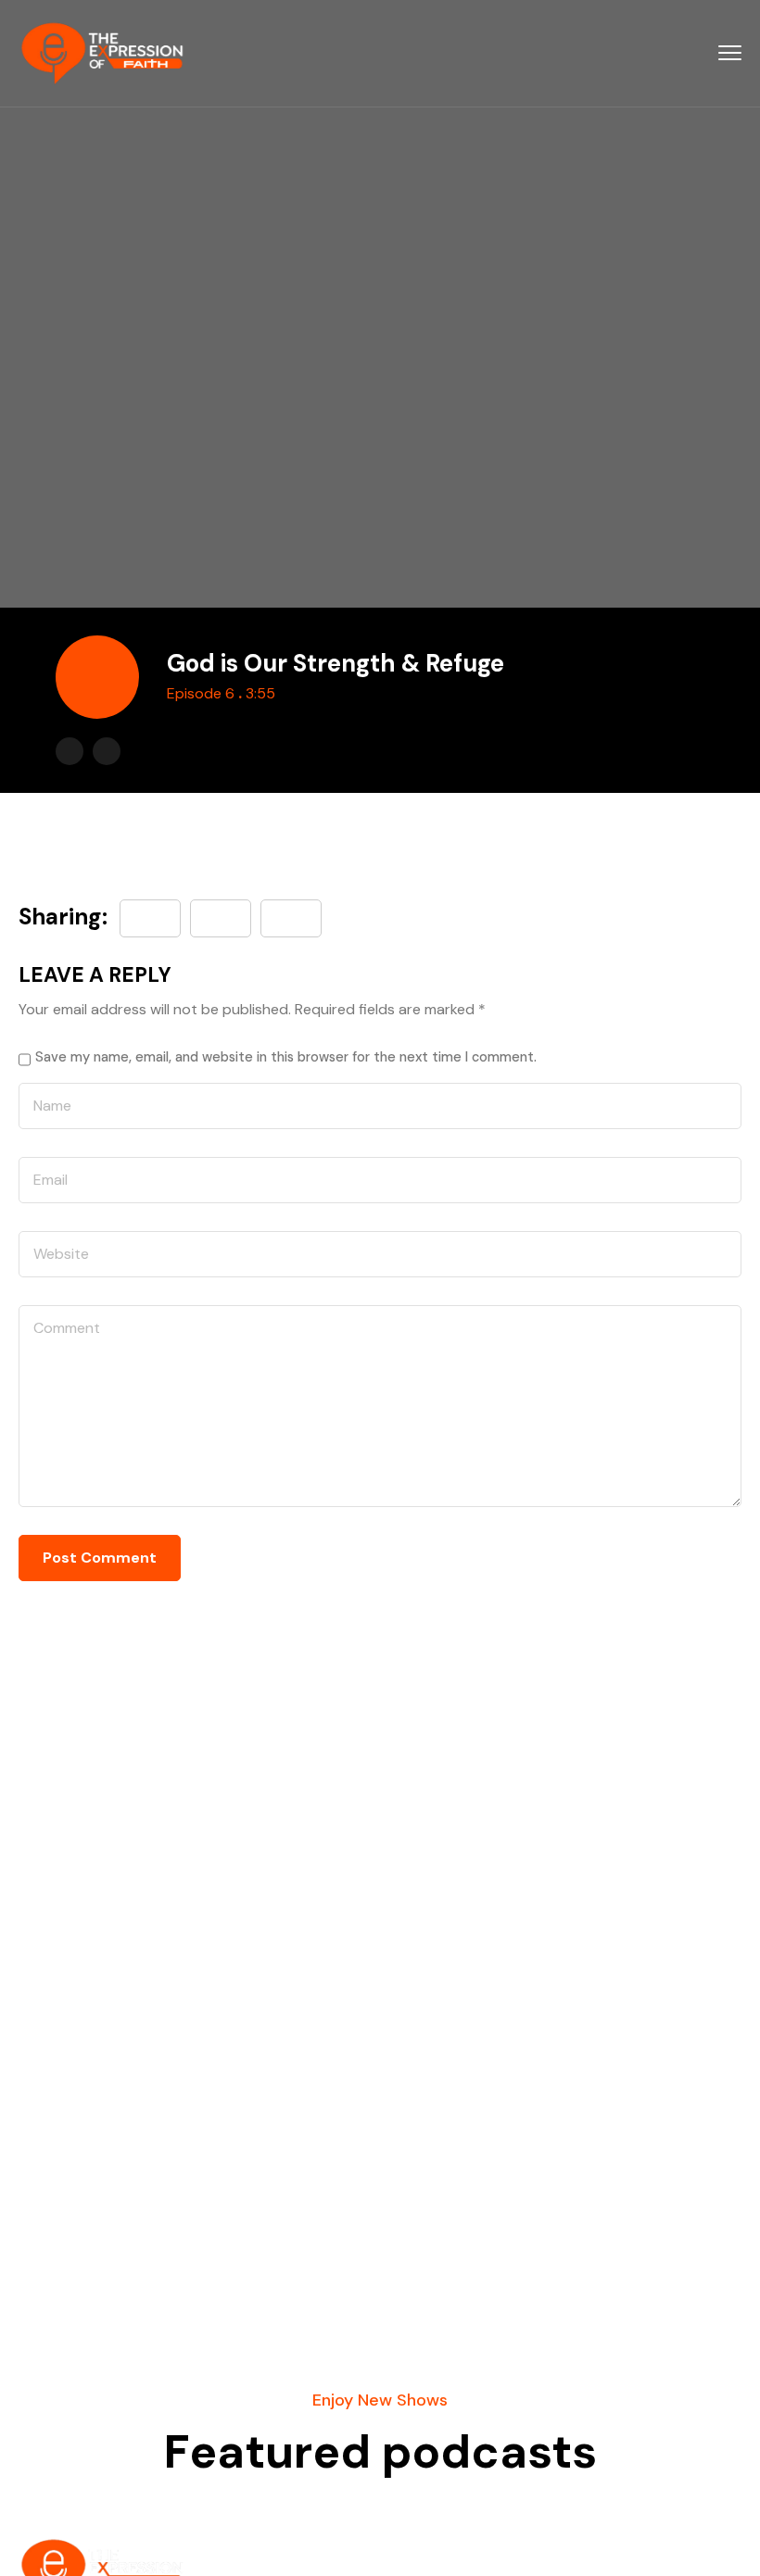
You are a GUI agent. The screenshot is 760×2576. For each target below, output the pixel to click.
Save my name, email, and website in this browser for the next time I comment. (286, 1057)
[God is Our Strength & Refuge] (291, 918)
